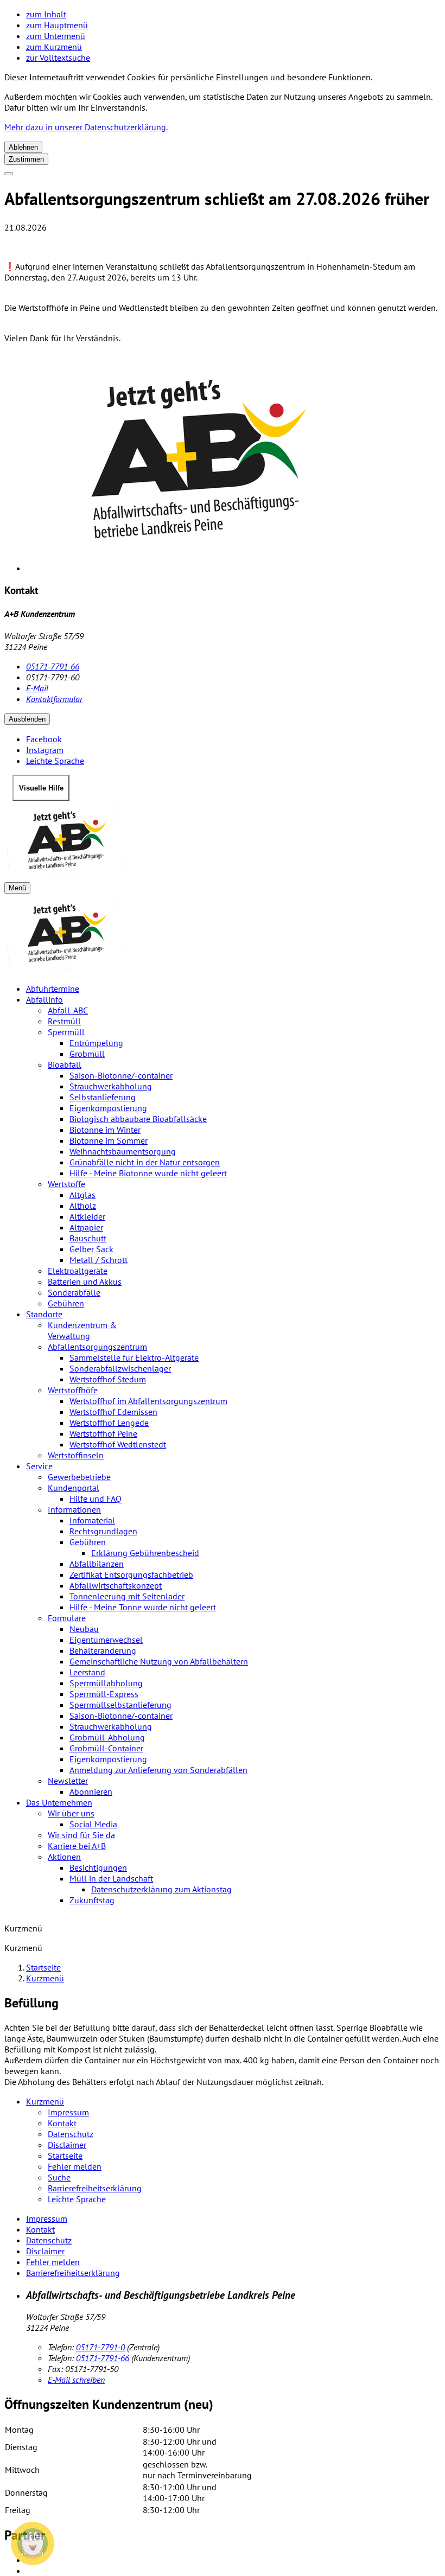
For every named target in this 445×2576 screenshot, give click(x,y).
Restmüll (64, 1021)
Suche (59, 2177)
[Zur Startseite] (223, 841)
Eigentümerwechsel (106, 1640)
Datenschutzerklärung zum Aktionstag (161, 1889)
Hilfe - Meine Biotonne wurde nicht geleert (148, 1173)
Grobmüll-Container (106, 1748)
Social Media (93, 1824)
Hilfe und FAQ (96, 1499)
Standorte (44, 1314)
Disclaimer (67, 2145)
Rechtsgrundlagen (103, 1531)
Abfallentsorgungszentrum (97, 1347)
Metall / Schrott (98, 1260)
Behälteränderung (103, 1650)
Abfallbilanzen (97, 1564)
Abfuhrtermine (53, 989)
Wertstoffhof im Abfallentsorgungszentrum (148, 1401)
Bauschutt (88, 1238)
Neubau (84, 1629)
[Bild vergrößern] (233, 463)
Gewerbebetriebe (79, 1477)
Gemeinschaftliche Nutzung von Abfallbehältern (159, 1661)
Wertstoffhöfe (73, 1390)
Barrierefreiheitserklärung (95, 2188)
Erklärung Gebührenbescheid (145, 1553)
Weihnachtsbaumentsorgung (123, 1151)
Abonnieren (91, 1791)
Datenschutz (71, 2134)
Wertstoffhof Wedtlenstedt (118, 1444)
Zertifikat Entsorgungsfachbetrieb (131, 1574)
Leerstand (87, 1672)
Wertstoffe (66, 1184)
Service (39, 1466)
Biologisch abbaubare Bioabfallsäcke (138, 1119)
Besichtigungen (98, 1867)
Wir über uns (71, 1813)
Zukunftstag (92, 1900)
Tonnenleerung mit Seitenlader (127, 1596)
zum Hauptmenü (57, 25)
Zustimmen (26, 159)
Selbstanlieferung (103, 1097)
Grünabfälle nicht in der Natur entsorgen (145, 1162)
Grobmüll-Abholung (107, 1737)
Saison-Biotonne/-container (121, 1075)
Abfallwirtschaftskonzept (116, 1585)
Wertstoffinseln (76, 1455)
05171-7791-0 (100, 2347)
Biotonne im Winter (105, 1130)
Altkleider (87, 1216)
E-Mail (37, 688)
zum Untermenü (56, 36)
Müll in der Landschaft (111, 1878)
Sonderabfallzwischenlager (120, 1368)
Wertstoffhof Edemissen (113, 1412)
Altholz (83, 1206)
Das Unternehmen (59, 1802)
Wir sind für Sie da (81, 1835)
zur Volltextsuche (58, 58)
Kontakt (62, 2123)
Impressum (68, 2112)
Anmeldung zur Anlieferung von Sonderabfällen (158, 1770)
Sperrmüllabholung (106, 1683)
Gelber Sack (91, 1249)
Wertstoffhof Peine (103, 1433)
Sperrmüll (66, 1032)
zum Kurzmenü (54, 47)
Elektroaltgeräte (78, 1271)
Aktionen (64, 1857)
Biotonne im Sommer (109, 1140)
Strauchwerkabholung (111, 1086)
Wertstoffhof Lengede (109, 1423)
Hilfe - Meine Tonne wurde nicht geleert (143, 1607)
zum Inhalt (46, 14)
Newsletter (68, 1781)
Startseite (43, 1967)
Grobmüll (87, 1054)
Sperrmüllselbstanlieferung (120, 1705)
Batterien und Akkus (85, 1281)
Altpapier (86, 1227)
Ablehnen (23, 147)
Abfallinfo (44, 999)
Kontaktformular (54, 699)
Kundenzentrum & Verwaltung (82, 1330)
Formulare (67, 1618)
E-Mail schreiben (76, 2380)
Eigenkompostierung (108, 1108)
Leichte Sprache (77, 2199)
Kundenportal (74, 1488)
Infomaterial (92, 1520)
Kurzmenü (45, 1978)
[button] (33, 2543)
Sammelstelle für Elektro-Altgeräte (134, 1357)
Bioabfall (65, 1064)
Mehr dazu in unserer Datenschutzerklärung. (86, 127)
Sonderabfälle (74, 1292)
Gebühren (66, 1303)
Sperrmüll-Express (104, 1694)
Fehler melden (75, 2166)
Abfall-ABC (68, 1010)
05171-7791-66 (53, 666)
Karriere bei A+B (77, 1846)
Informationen (74, 1509)
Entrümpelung (96, 1043)
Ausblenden (27, 719)
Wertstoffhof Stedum (108, 1379)
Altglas (82, 1195)
